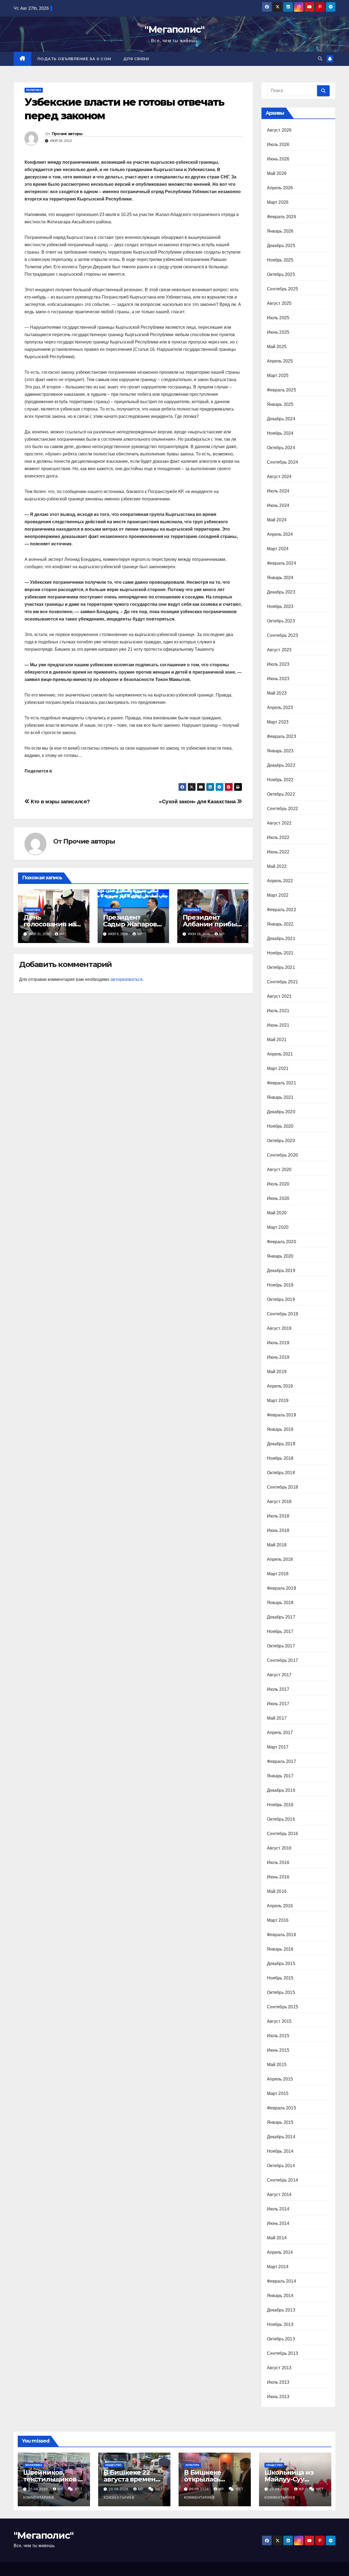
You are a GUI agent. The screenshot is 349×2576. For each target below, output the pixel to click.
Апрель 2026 (280, 188)
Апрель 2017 (280, 1733)
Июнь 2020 (278, 1198)
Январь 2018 (280, 1603)
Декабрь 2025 (281, 246)
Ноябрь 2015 (280, 1978)
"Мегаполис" (174, 29)
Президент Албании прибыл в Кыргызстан (212, 924)
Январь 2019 (280, 1429)
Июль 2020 (278, 1184)
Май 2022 (277, 866)
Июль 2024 (278, 491)
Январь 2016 (280, 1949)
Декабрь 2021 (281, 939)
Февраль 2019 (282, 1415)
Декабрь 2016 (281, 1790)
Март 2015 (278, 2093)
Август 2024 (279, 477)
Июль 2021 (278, 1011)
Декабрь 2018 (281, 1444)
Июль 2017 (278, 1689)
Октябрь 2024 (281, 448)
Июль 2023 (278, 664)
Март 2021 (278, 1068)
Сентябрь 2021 (283, 982)
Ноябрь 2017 (280, 1631)
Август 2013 (279, 2368)
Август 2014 (279, 2195)
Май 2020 (277, 1213)
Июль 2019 (278, 1343)
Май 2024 (277, 520)
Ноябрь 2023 (280, 606)
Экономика (34, 2465)
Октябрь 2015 (281, 1992)
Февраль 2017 (282, 1761)
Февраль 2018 (282, 1588)
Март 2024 (278, 549)
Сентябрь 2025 (283, 289)
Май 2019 (277, 1372)
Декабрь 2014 (281, 2137)
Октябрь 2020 (281, 1141)
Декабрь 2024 (281, 419)
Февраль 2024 (282, 563)
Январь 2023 (280, 751)
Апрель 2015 (280, 2079)
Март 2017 (278, 1747)
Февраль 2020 (282, 1242)
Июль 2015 (278, 2036)
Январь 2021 (280, 1097)
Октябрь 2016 (281, 1819)
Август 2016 (279, 1848)
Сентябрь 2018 (283, 1487)
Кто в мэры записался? (60, 802)
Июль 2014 (278, 2209)
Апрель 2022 (280, 881)
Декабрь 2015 (281, 1964)
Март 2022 (278, 895)
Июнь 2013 (278, 2397)
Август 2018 (279, 1502)
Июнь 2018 (278, 1530)
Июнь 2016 (278, 1877)
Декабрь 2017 (281, 1617)
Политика (34, 90)
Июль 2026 (278, 145)
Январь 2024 (280, 578)
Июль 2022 (278, 837)
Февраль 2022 (282, 910)
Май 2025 (277, 347)
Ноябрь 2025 (280, 260)
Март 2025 (278, 375)
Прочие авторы (67, 134)
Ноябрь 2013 (280, 2324)
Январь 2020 (280, 1256)
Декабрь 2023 (281, 592)
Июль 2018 (278, 1516)
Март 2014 (278, 2267)
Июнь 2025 (278, 332)
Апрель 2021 (280, 1054)
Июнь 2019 (278, 1357)
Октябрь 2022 (281, 794)
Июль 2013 (278, 2382)
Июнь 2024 (278, 505)
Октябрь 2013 (281, 2339)
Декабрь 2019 (281, 1271)
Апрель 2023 (280, 708)
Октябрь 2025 (281, 274)
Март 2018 (278, 1574)
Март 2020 (278, 1227)
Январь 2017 (280, 1776)
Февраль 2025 (282, 390)
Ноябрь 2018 (280, 1458)
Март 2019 (278, 1400)
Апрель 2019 (280, 1386)
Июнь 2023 (278, 679)
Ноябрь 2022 (280, 780)
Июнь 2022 (278, 852)
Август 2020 (279, 1170)
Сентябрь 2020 (283, 1155)
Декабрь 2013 (281, 2310)
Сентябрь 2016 (283, 1834)
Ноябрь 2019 (280, 1285)
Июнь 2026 (278, 159)
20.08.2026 (39, 2489)
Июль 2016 (278, 1862)
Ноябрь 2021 (280, 953)
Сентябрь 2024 (283, 462)
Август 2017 (279, 1675)
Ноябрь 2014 (280, 2151)
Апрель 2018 (280, 1559)
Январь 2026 (280, 231)
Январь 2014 (280, 2296)
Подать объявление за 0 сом (74, 59)
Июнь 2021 (278, 1025)
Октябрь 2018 (281, 1473)
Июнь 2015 (278, 2050)
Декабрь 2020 (281, 1112)
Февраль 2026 (282, 217)
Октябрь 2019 (281, 1299)
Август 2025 (279, 303)
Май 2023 (277, 693)
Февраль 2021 (282, 1083)
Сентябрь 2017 (283, 1660)
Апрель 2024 (280, 534)
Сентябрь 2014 (283, 2180)
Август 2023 (279, 650)
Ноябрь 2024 (280, 433)
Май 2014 (277, 2238)
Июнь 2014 (278, 2223)
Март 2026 (278, 202)
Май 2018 (277, 1545)
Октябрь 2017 (281, 1646)
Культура (192, 2465)
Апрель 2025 (280, 361)
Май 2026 (277, 173)
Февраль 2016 (282, 1935)
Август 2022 (279, 823)
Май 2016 (277, 1891)
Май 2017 (277, 1718)
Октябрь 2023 (281, 621)
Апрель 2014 (280, 2252)
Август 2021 (279, 996)
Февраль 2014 (282, 2281)
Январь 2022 (280, 924)
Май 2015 (277, 2065)
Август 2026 (279, 130)
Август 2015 (279, 2021)
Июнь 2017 (278, 1704)
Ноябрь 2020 (280, 1126)
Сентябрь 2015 (283, 2007)
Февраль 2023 (282, 736)
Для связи (136, 59)
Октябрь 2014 (281, 2166)
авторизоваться (127, 979)
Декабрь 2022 (281, 765)
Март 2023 (278, 722)
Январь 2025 (280, 404)
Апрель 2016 (280, 1906)
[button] (320, 59)
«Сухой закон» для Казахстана (198, 802)
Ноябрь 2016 (280, 1805)
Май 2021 (277, 1040)
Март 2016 (278, 1920)
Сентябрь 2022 (283, 809)
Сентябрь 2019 (283, 1314)
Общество (113, 2465)
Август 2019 (279, 1328)
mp (62, 934)
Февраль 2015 (282, 2108)
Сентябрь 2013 (283, 2353)
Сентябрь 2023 (283, 635)
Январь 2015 (280, 2122)
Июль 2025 (278, 318)
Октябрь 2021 (281, 967)
